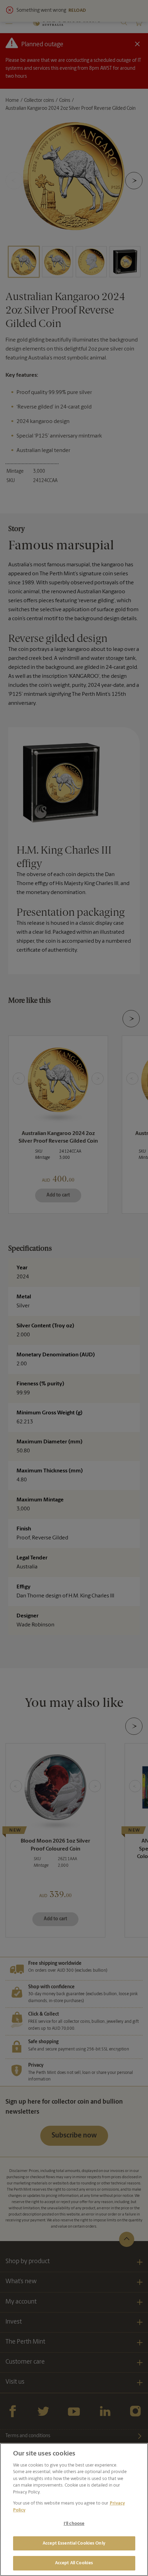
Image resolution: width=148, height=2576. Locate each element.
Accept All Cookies (74, 2563)
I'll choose (74, 2524)
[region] (74, 2510)
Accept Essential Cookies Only (74, 2543)
